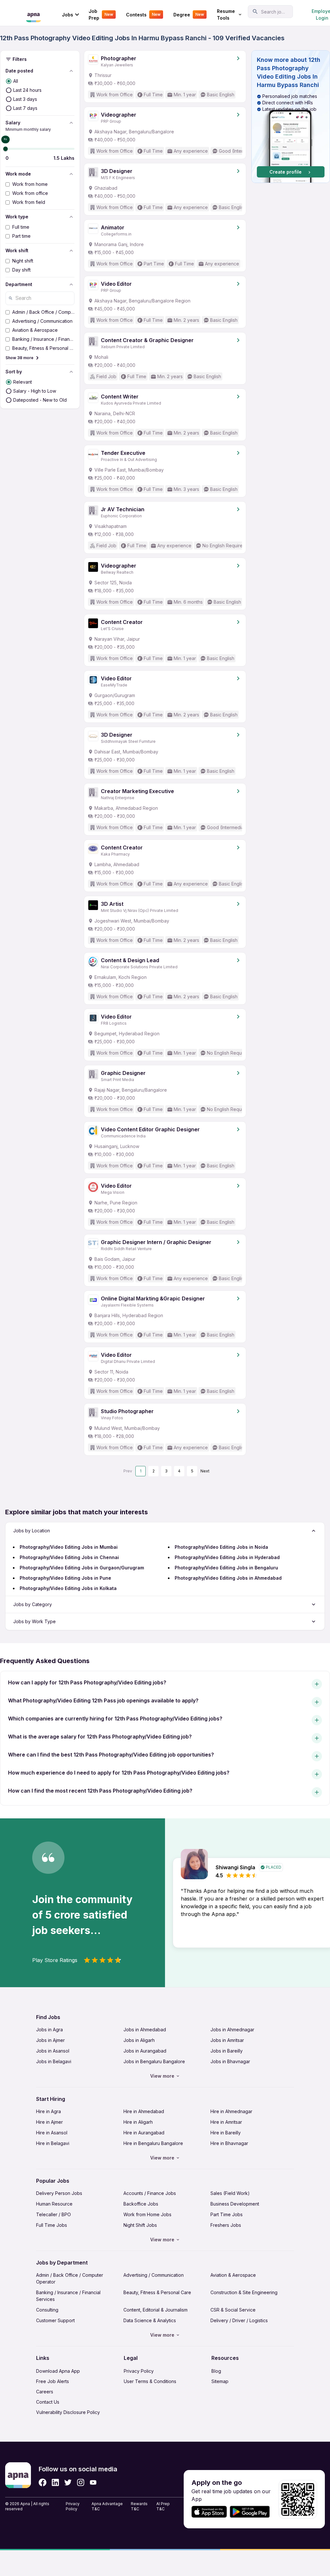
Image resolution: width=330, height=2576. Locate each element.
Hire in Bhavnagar (229, 2143)
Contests (143, 15)
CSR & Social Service (233, 2310)
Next (205, 1471)
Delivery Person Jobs (59, 2193)
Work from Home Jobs (147, 2214)
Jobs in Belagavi (54, 2061)
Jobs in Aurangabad (145, 2051)
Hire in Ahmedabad (144, 2111)
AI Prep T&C (163, 2506)
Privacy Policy (139, 2371)
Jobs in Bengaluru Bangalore (154, 2061)
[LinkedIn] (55, 2482)
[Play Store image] (252, 2512)
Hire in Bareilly (226, 2133)
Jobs (68, 15)
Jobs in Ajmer (50, 2040)
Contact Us (48, 2402)
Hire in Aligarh (138, 2122)
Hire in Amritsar (226, 2122)
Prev (128, 1471)
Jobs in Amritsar (227, 2040)
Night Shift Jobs (140, 2225)
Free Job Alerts (53, 2381)
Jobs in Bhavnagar (230, 2061)
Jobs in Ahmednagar (232, 2030)
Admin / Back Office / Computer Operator (70, 2278)
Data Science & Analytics (150, 2320)
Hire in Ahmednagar (231, 2111)
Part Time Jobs (227, 2214)
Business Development (235, 2204)
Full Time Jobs (52, 2225)
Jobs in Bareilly (227, 2051)
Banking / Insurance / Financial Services (68, 2296)
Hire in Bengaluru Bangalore (153, 2143)
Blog (216, 2371)
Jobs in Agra (49, 2030)
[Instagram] (81, 2482)
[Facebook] (43, 2482)
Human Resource (54, 2204)
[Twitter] (68, 2482)
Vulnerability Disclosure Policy (68, 2412)
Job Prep (101, 14)
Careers (45, 2392)
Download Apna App (58, 2371)
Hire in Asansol (52, 2133)
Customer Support (55, 2320)
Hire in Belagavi (53, 2143)
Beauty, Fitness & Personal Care (157, 2292)
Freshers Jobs (226, 2225)
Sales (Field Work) (230, 2193)
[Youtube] (93, 2482)
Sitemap (220, 2381)
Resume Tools (226, 14)
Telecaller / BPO (53, 2214)
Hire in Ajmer (49, 2122)
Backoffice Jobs (141, 2204)
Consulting (47, 2310)
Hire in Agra (49, 2111)
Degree (189, 15)
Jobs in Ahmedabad (145, 2030)
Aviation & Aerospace (233, 2275)
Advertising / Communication (154, 2275)
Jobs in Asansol (53, 2051)
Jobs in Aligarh (139, 2040)
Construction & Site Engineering (244, 2292)
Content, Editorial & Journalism (155, 2310)
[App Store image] (209, 2512)
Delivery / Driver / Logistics (239, 2320)
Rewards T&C (139, 2506)
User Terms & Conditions (150, 2381)
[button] (291, 117)
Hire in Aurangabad (144, 2133)
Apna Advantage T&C (107, 2506)
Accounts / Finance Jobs (150, 2193)
